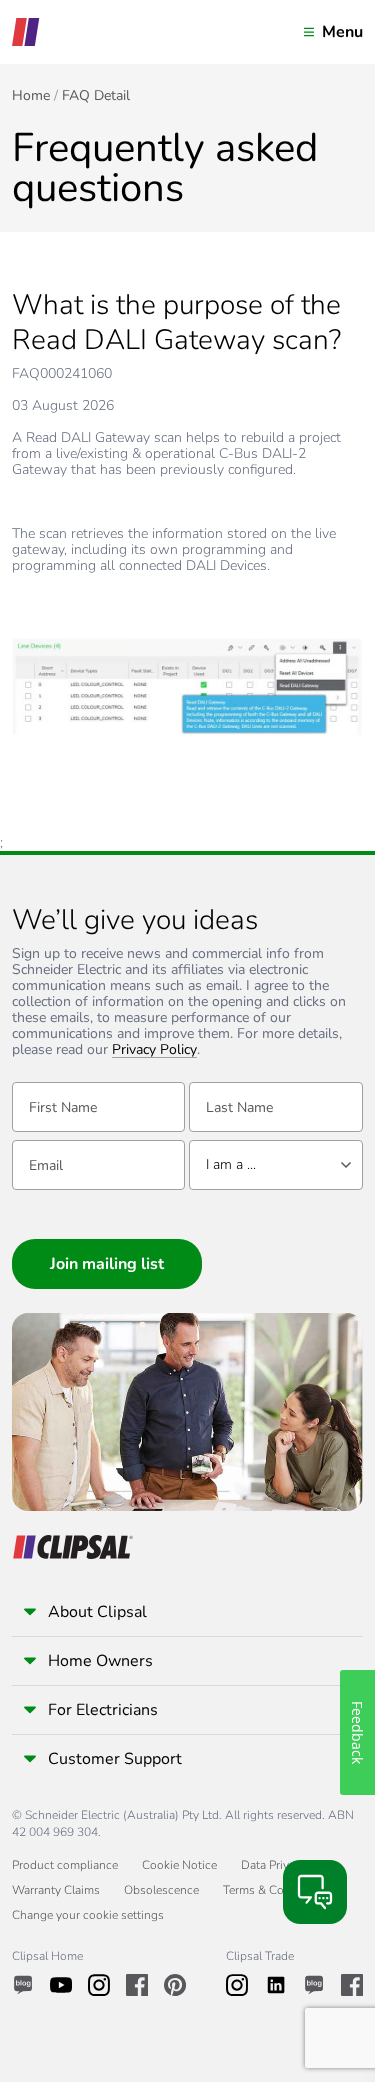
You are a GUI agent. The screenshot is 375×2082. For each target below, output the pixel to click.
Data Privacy (274, 1865)
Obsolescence (161, 1890)
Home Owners (100, 1661)
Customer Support (115, 1759)
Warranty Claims (56, 1890)
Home (31, 96)
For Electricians (103, 1710)
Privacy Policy (154, 1050)
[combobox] (275, 1165)
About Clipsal (97, 1612)
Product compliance (65, 1865)
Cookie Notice (179, 1865)
